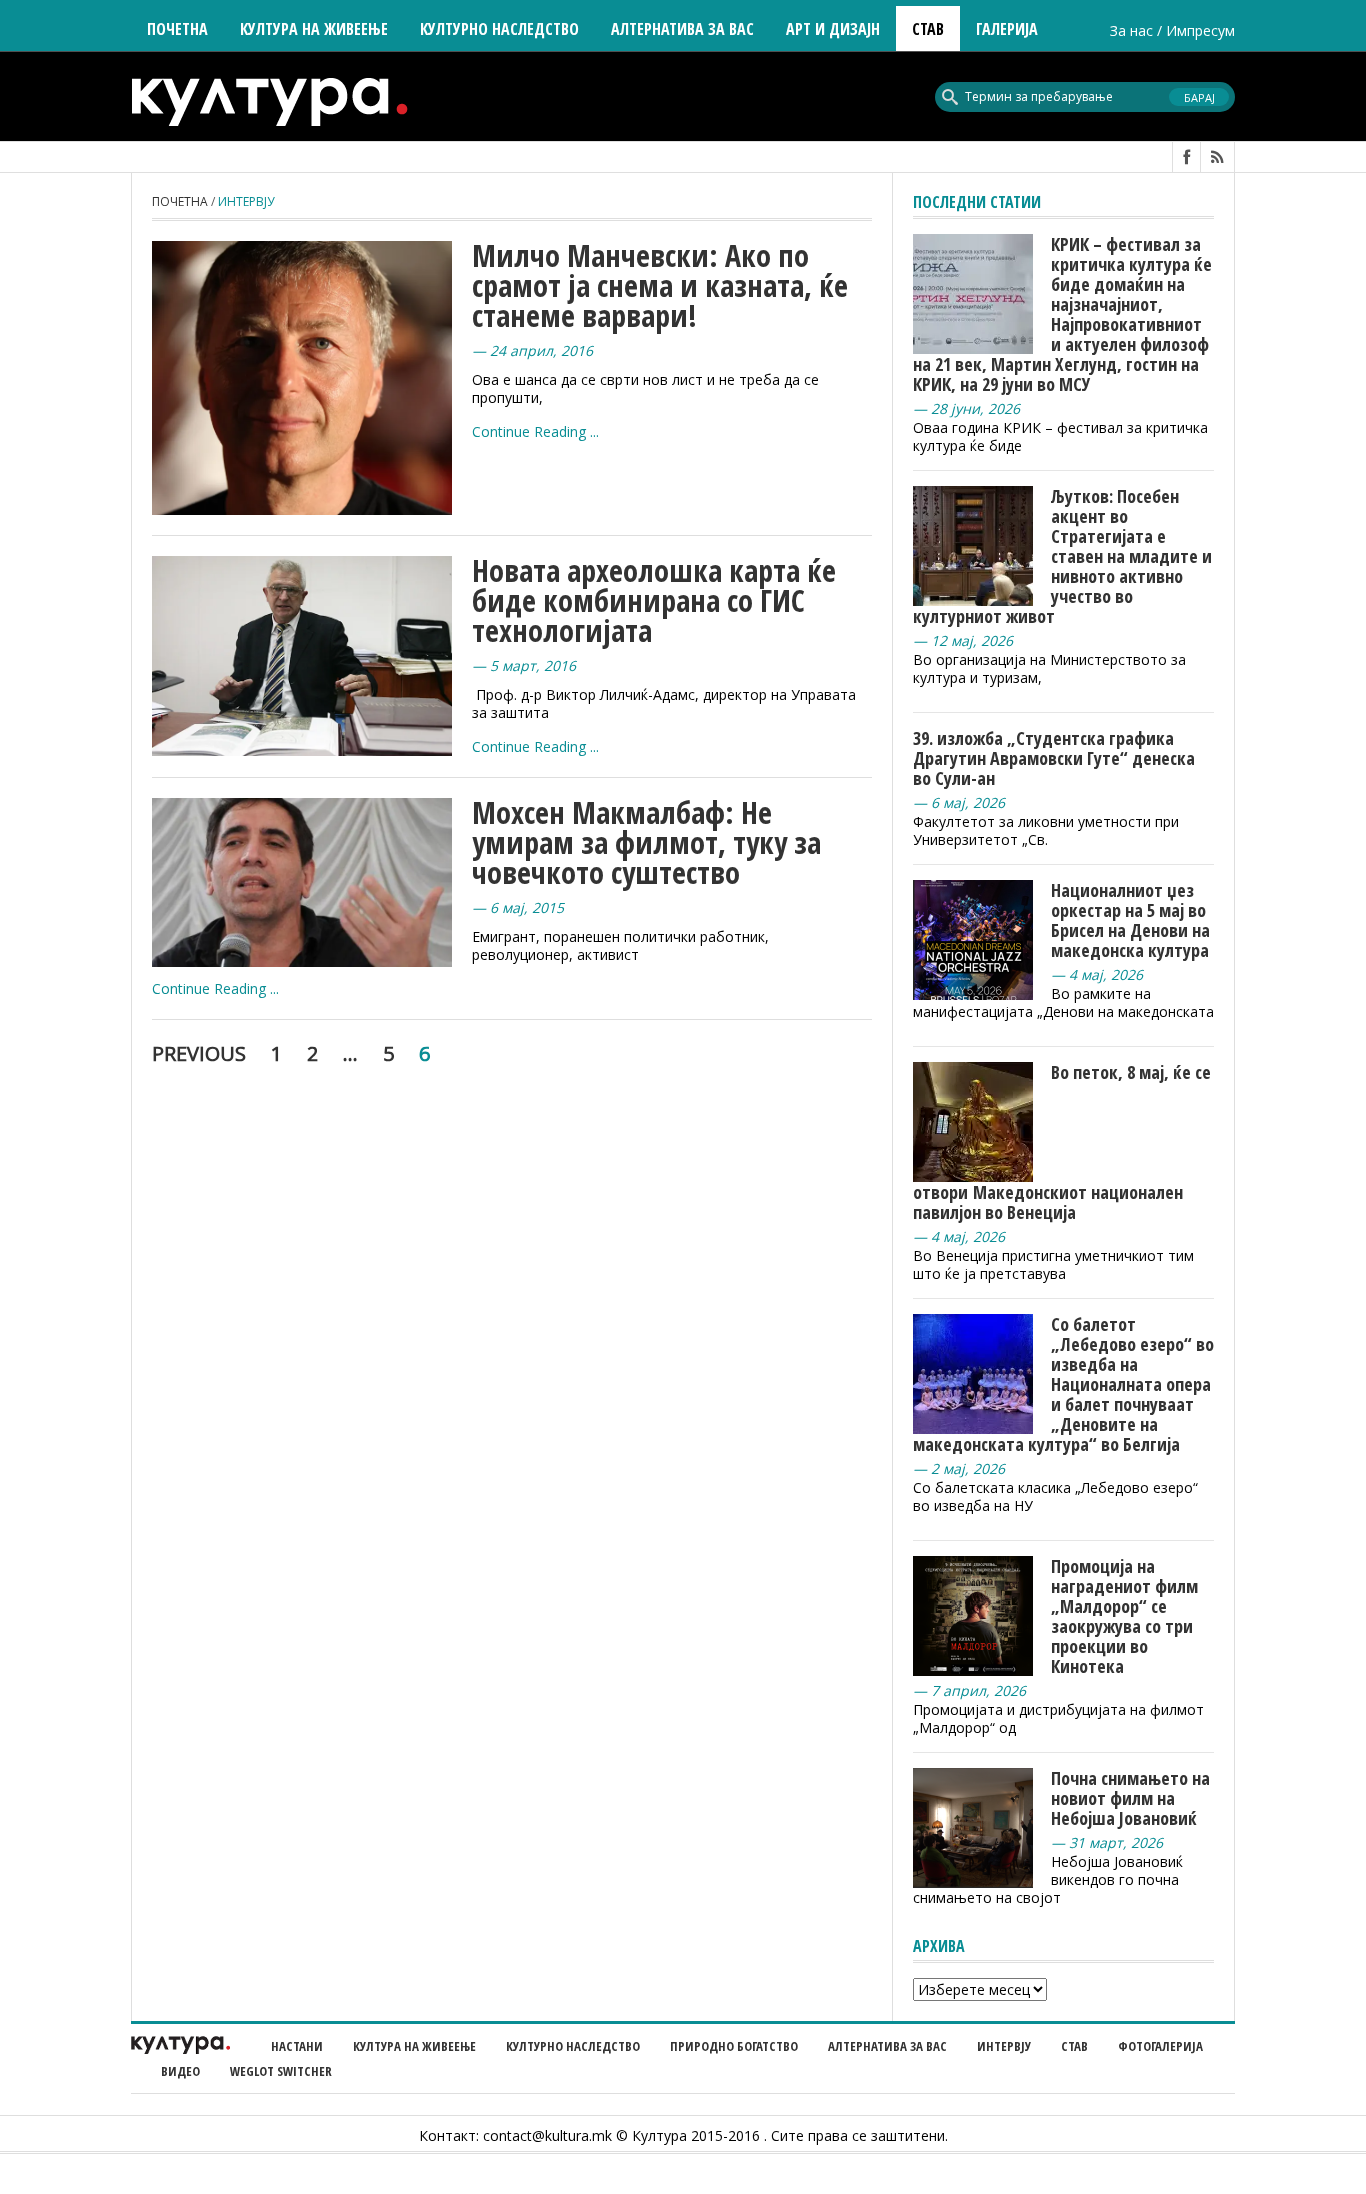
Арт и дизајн (833, 29)
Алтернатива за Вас (682, 29)
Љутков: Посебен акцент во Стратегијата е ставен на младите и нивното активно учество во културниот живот (1062, 556)
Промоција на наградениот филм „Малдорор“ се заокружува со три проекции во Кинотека (1124, 1616)
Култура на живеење (414, 2046)
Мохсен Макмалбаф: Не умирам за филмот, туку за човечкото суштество (646, 842)
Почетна (177, 29)
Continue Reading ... (535, 431)
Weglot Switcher (281, 2071)
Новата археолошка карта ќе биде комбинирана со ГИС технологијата (654, 600)
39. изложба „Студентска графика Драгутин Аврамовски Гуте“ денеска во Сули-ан (1054, 758)
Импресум (1200, 30)
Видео (180, 2071)
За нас (1131, 30)
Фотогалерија (1160, 2046)
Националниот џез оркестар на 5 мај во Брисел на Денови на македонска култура (1130, 920)
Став (1074, 2046)
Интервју (1004, 2046)
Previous (199, 1053)
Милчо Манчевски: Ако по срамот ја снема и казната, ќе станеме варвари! (660, 285)
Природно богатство (734, 2046)
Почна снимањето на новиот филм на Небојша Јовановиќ (1130, 1798)
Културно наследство (573, 2046)
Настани (297, 2046)
